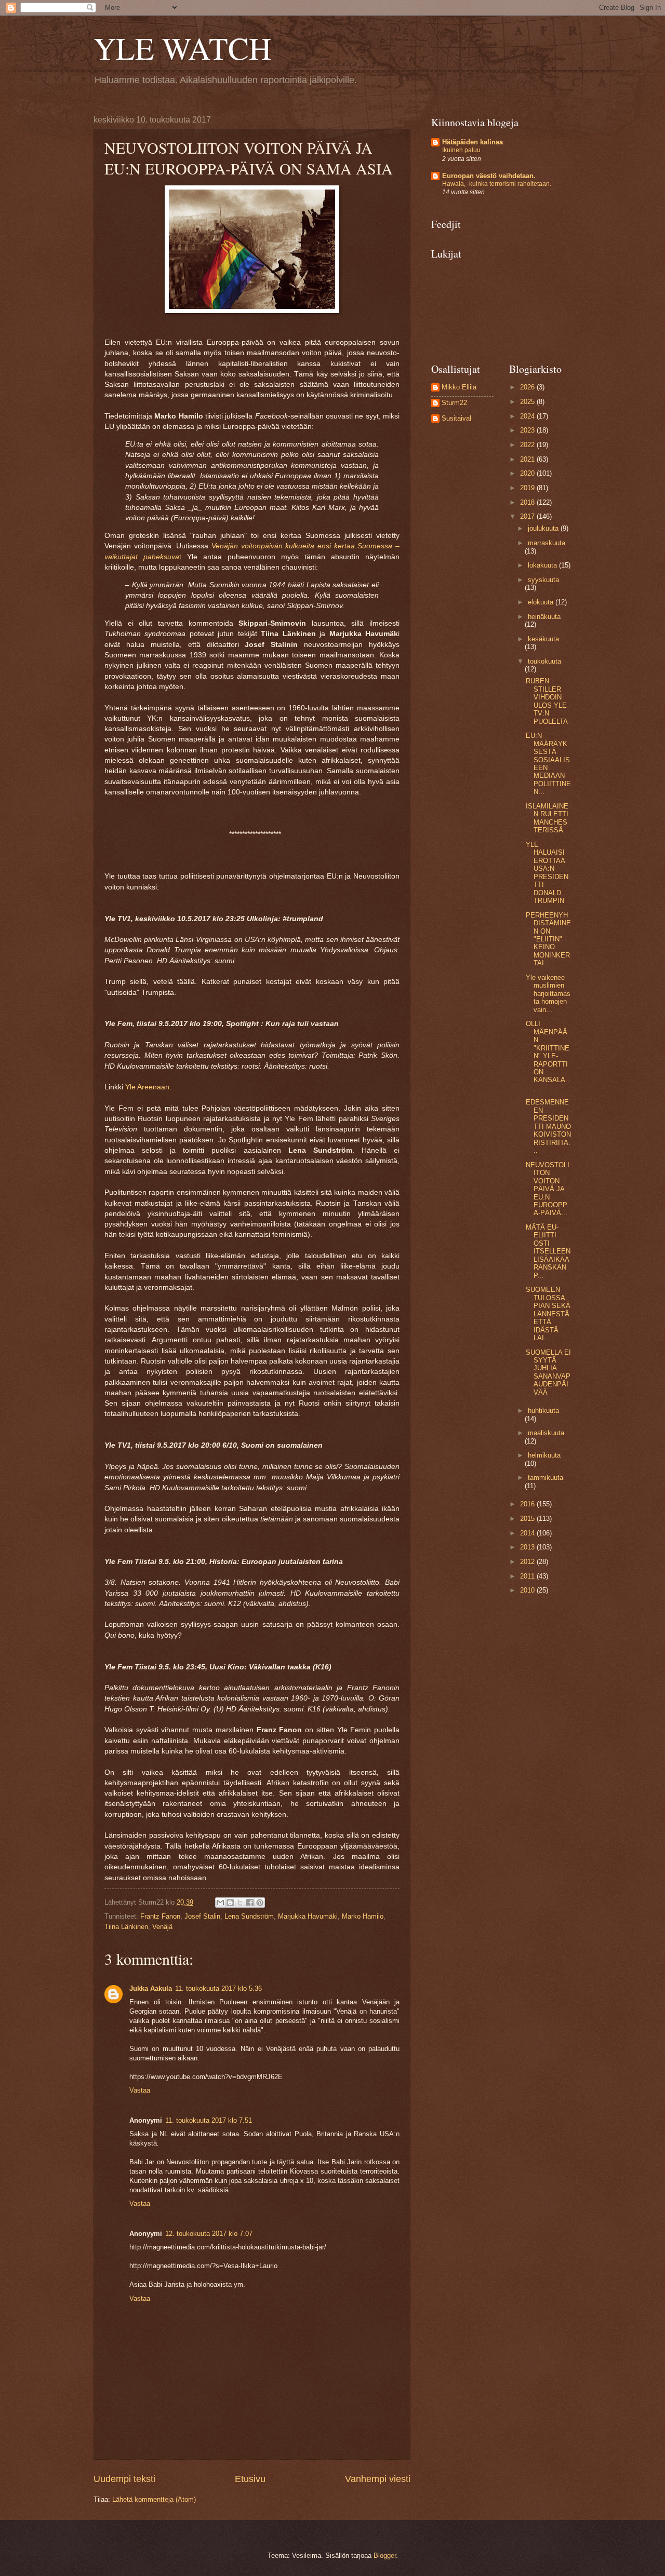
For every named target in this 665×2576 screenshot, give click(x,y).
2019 (528, 488)
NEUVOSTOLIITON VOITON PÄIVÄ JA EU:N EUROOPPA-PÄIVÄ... (548, 1189)
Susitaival (456, 418)
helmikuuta (544, 1455)
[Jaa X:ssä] (240, 1903)
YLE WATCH (182, 48)
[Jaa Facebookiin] (250, 1903)
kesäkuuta (543, 639)
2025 (528, 402)
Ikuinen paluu (461, 150)
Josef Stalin (202, 1916)
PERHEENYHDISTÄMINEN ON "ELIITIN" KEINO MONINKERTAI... (548, 939)
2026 (528, 387)
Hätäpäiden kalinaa (473, 142)
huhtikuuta (543, 1411)
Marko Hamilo (363, 1916)
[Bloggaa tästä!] (230, 1903)
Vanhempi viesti (378, 2479)
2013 (528, 1547)
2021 (528, 459)
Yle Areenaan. (148, 1087)
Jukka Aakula (151, 1988)
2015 (528, 1519)
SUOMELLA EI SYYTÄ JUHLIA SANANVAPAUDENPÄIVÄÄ (548, 1372)
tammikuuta (546, 1478)
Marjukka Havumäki (308, 1916)
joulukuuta (544, 528)
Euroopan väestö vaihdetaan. (489, 176)
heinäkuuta (544, 617)
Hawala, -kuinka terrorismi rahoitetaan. (497, 184)
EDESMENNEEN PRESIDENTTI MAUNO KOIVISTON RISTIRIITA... (548, 1126)
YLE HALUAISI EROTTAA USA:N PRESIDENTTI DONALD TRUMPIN (547, 873)
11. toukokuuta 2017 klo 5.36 (218, 1988)
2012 (528, 1562)
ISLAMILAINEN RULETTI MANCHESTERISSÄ (547, 818)
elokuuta (542, 602)
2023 (528, 430)
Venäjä (162, 1927)
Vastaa (140, 2090)
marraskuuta (547, 543)
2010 (528, 1590)
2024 (528, 416)
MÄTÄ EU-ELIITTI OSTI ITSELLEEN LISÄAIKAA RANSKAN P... (548, 1251)
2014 (528, 1533)
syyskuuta (543, 580)
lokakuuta (543, 565)
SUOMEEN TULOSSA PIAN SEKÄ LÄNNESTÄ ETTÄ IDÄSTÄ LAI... (548, 1314)
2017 (528, 516)
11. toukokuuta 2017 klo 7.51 (209, 2120)
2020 (528, 473)
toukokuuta (544, 661)
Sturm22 (454, 403)
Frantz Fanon (160, 1916)
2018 (528, 502)
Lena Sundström (249, 1916)
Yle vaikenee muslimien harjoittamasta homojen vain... (548, 994)
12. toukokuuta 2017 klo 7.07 (209, 2234)
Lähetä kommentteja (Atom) (154, 2499)
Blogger (385, 2555)
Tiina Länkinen (126, 1927)
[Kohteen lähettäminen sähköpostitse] (220, 1903)
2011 (528, 1576)
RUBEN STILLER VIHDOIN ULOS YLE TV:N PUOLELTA (547, 701)
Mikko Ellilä (459, 387)
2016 (528, 1504)
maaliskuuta (546, 1433)
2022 (528, 445)
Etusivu (250, 2479)
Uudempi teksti (124, 2479)
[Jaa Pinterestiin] (260, 1903)
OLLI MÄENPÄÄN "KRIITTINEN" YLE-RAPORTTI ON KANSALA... (548, 1056)
